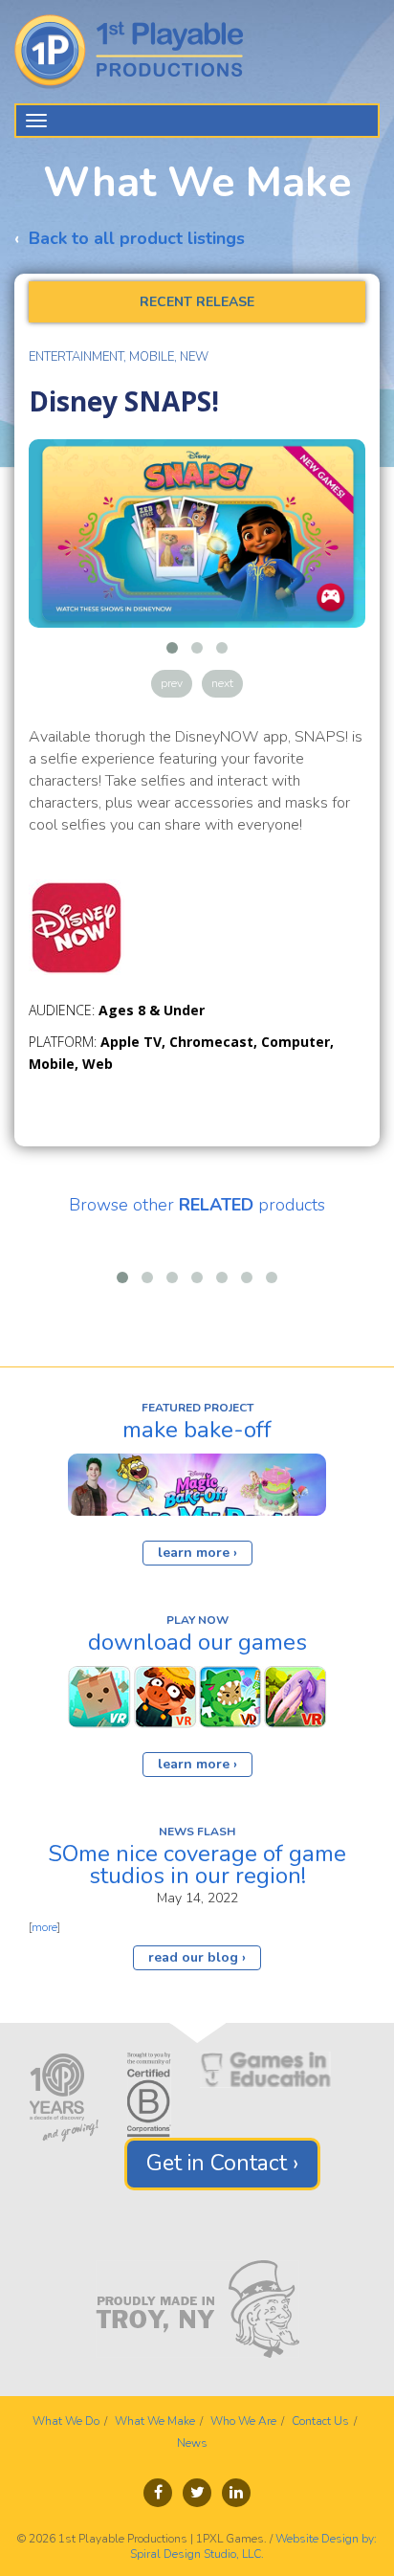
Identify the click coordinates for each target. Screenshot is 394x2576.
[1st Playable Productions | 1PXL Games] (136, 52)
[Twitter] (197, 2493)
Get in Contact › (222, 2163)
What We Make (155, 2421)
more (44, 1927)
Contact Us (320, 2421)
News (192, 2443)
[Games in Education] (265, 2069)
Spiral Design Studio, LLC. (197, 2554)
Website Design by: (326, 2539)
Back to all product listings (137, 238)
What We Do (66, 2421)
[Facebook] (158, 2493)
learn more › (197, 1553)
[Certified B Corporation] (149, 2094)
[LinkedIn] (236, 2493)
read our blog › (197, 1957)
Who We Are (243, 2421)
